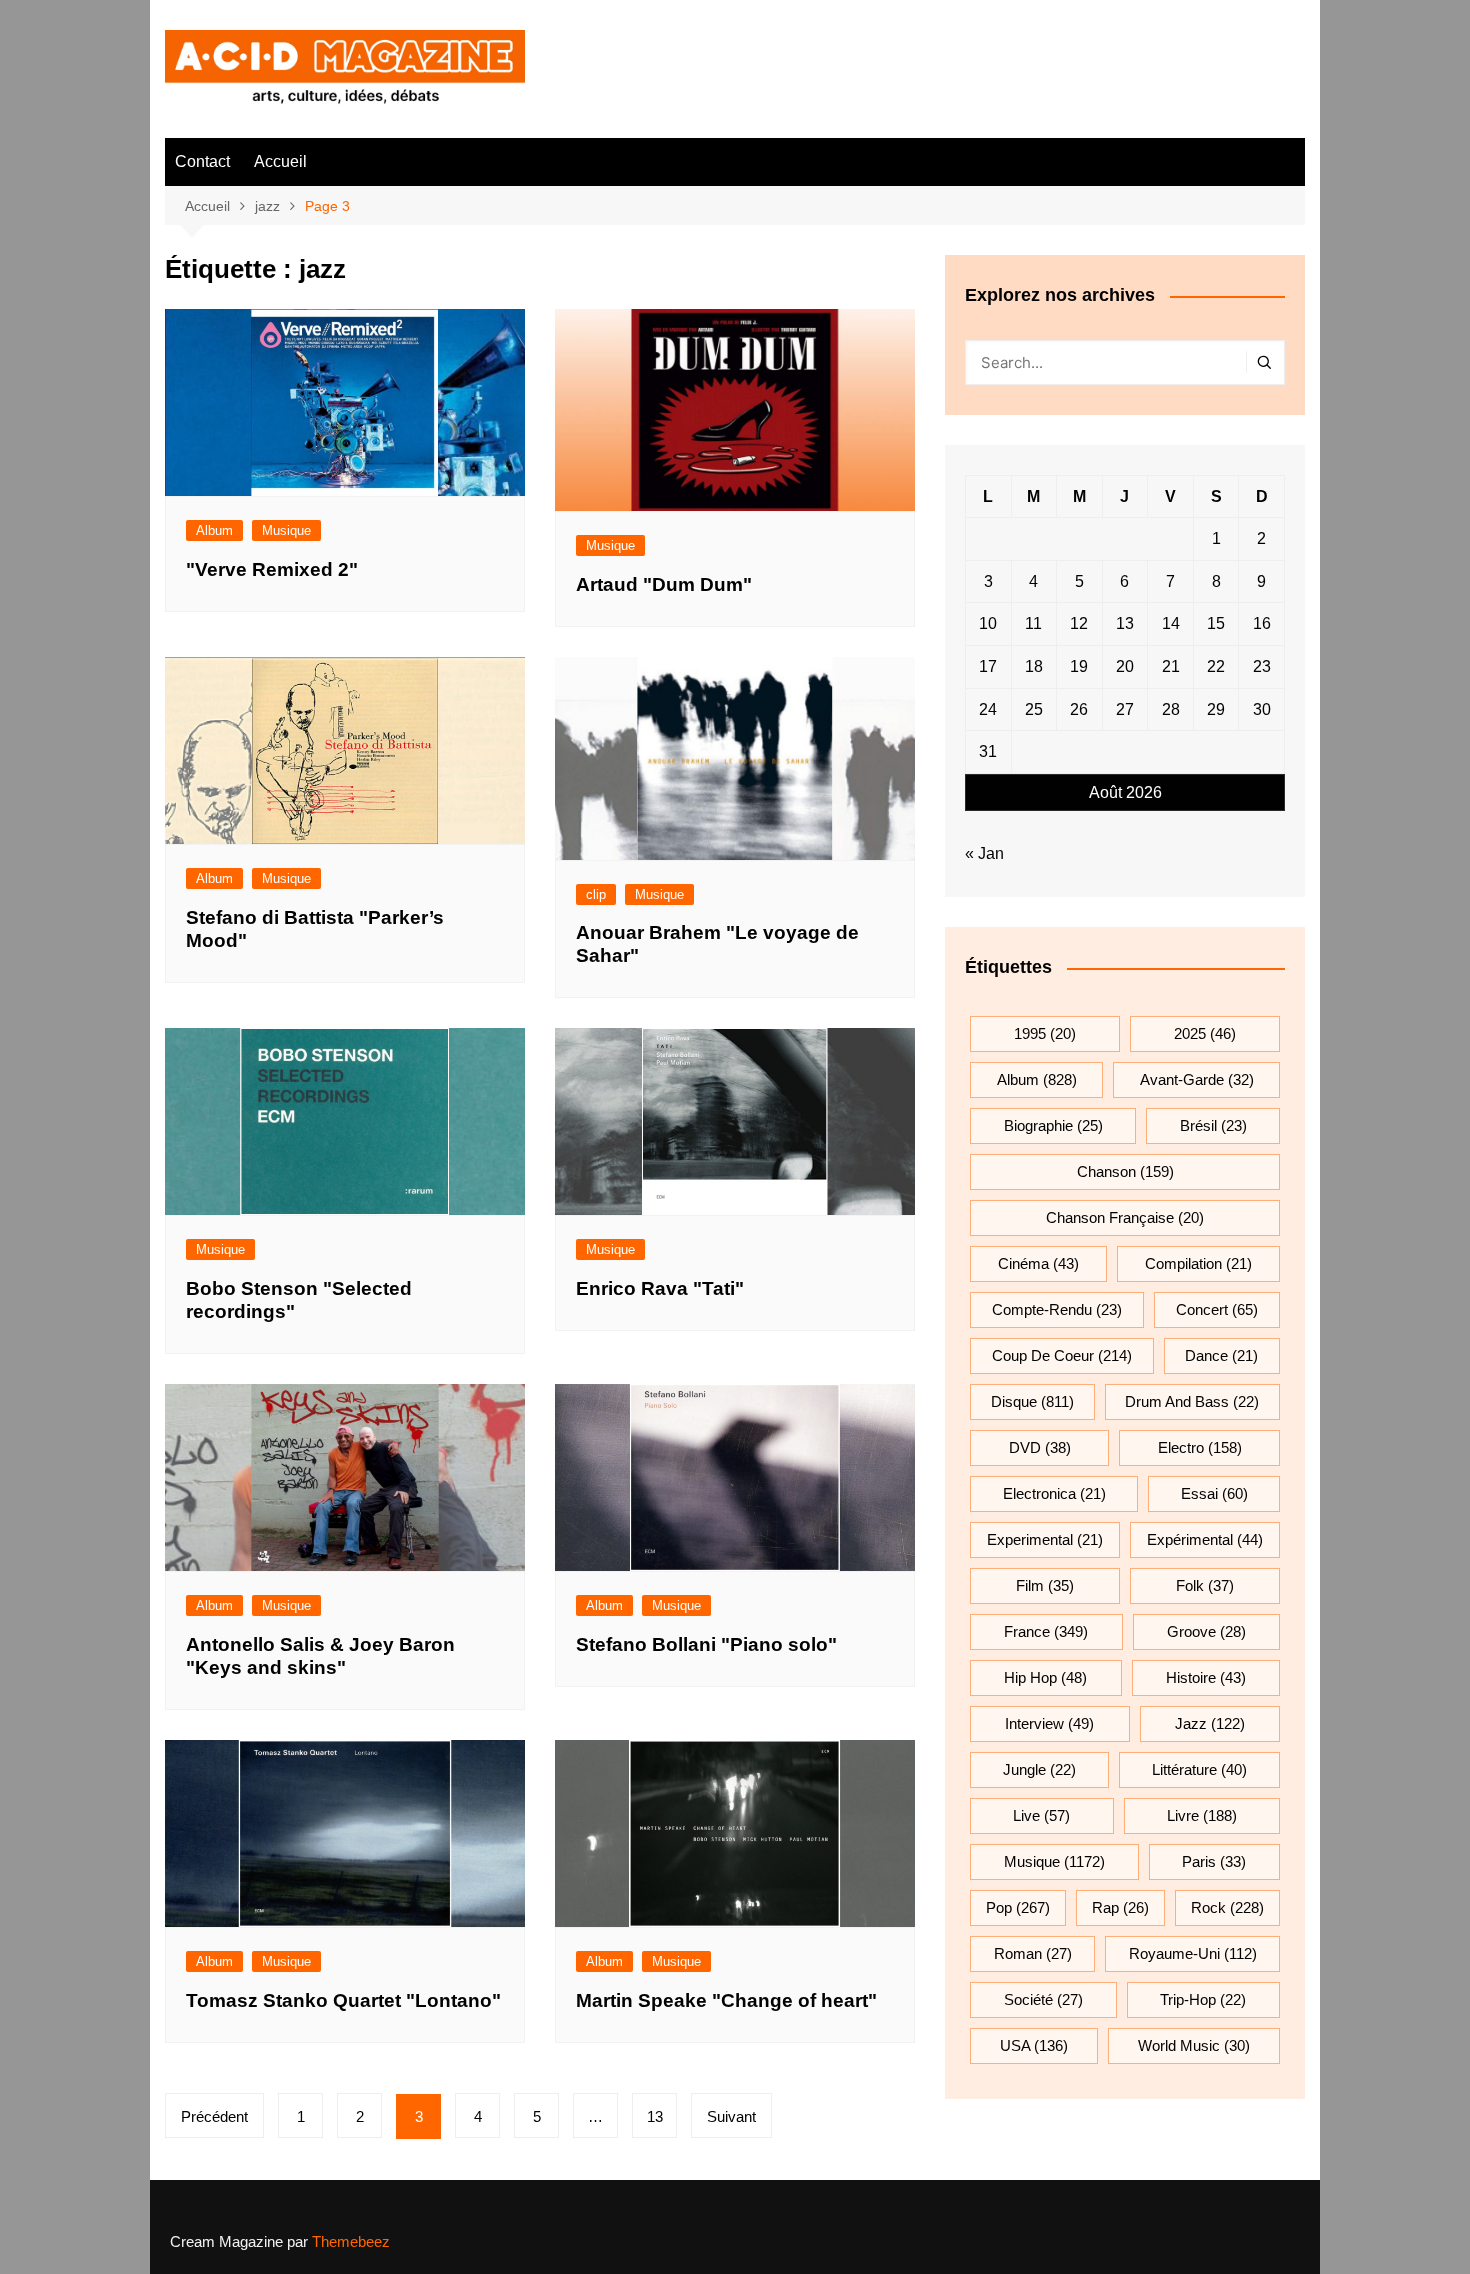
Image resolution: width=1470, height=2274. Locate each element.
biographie (1053, 1125)
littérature (1199, 1769)
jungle (1039, 1769)
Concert (1217, 1309)
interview (1049, 1723)
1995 (1045, 1033)
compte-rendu (1057, 1309)
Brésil (1213, 1125)
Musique (286, 530)
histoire (1206, 1677)
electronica (1054, 1493)
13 (655, 2116)
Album (214, 530)
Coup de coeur (1062, 1355)
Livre (1202, 1815)
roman (1033, 1953)
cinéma (1038, 1263)
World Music (1194, 2045)
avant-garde (1197, 1079)
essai (1214, 1493)
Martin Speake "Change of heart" (726, 2000)
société (1043, 1999)
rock (1227, 1907)
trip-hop (1203, 1999)
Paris (1214, 1861)
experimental (1045, 1539)
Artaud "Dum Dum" (664, 584)
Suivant (731, 2116)
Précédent (214, 2116)
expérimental (1205, 1539)
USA (1034, 2045)
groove (1206, 1631)
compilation (1198, 1263)
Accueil (280, 161)
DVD (1040, 1447)
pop (1018, 1907)
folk (1205, 1585)
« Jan (984, 853)
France (1046, 1631)
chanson (1125, 1171)
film (1045, 1585)
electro (1200, 1447)
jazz (1210, 1723)
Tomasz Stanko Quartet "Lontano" (343, 2000)
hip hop (1045, 1677)
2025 (1205, 1033)
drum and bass (1192, 1401)
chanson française (1125, 1217)
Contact (202, 161)
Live (1041, 1815)
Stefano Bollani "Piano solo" (706, 1644)
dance (1221, 1355)
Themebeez (351, 2241)
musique (1054, 1861)
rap (1120, 1907)
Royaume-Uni (1193, 1953)
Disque (1032, 1401)
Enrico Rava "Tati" (660, 1288)
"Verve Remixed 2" (272, 569)
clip (596, 894)
